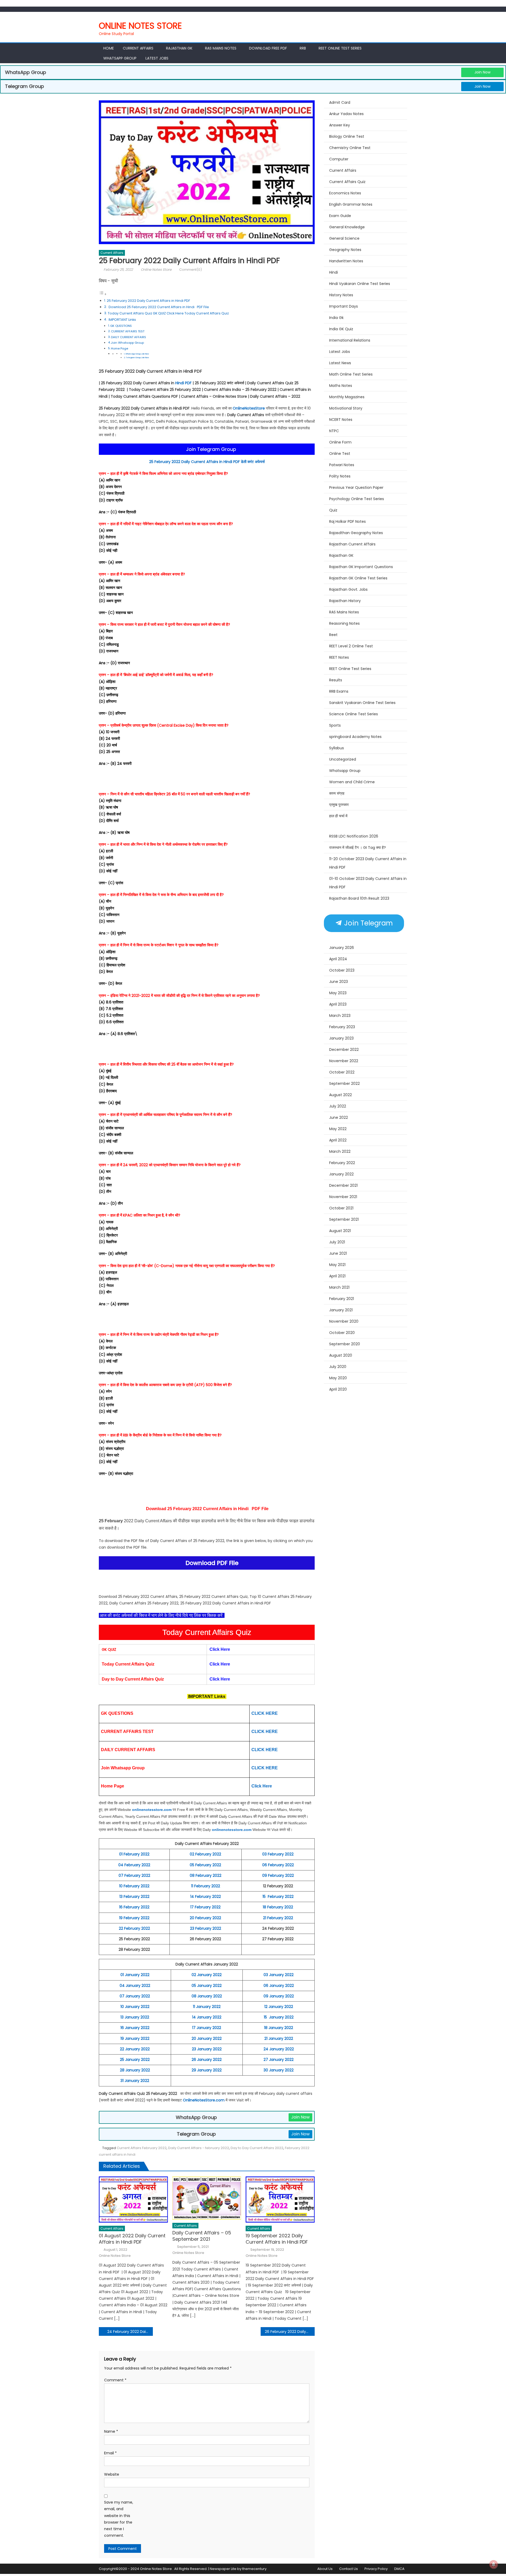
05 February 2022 (205, 1865)
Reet (333, 635)
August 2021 (340, 1231)
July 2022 (338, 1106)
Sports (335, 725)
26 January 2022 (207, 2060)
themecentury (254, 2569)
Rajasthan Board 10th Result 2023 (359, 898)
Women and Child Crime (352, 782)
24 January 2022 (279, 2049)
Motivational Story (346, 408)
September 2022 (344, 1083)
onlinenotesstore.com (152, 1810)
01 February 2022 (134, 1854)
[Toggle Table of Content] (103, 294)
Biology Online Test (347, 136)
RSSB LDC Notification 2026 (354, 836)
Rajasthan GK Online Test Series (358, 578)
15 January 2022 (279, 2017)
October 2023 (342, 970)
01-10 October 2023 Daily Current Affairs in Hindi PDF (368, 883)
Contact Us (349, 2569)
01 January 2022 (135, 1975)
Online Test (340, 454)
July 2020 (338, 1367)
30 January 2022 (279, 2070)
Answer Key (340, 125)
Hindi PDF (183, 383)
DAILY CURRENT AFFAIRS (128, 337)
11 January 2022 (207, 2007)
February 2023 (342, 1027)
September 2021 (344, 1219)
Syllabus (337, 748)
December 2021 (343, 1185)
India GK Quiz (341, 329)
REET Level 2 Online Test (351, 646)
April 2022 (338, 1140)
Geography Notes (345, 250)
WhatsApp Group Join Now (137, 354)
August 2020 (341, 1355)
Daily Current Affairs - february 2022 (199, 2148)
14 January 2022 (207, 2017)
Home (109, 48)
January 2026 (342, 948)
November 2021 (343, 1197)
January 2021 (341, 1310)
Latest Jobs (157, 58)
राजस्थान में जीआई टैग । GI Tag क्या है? (357, 848)
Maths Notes (341, 386)
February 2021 (342, 1299)
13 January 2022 (135, 2017)
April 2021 (337, 1276)
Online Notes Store (140, 26)
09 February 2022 (278, 1875)
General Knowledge (347, 227)
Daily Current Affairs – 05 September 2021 (202, 2236)
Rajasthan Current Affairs (352, 544)
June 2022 (339, 1117)
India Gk (336, 318)
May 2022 (338, 1129)
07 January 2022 (135, 1996)
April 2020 (338, 1389)
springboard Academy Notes (355, 737)
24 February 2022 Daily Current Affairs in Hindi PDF (130, 2332)
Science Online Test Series (354, 714)
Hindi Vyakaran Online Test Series (360, 284)
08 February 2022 (206, 1875)
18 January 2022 (279, 2028)
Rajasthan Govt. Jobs (348, 589)
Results (336, 680)
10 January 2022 (135, 2007)
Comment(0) (191, 270)
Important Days (344, 306)
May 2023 (338, 993)
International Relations (350, 340)
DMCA (399, 2569)
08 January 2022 (207, 1996)
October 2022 (342, 1072)
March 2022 (340, 1151)
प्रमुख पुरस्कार (339, 805)
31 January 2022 (135, 2081)
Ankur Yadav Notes (346, 114)
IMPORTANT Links (122, 320)
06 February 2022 (278, 1865)
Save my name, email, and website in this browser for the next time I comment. (119, 2519)
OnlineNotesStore (249, 408)
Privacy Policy (376, 2569)
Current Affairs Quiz (347, 182)
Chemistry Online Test (350, 148)
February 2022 (342, 1163)
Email (110, 2453)
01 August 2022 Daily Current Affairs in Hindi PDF (132, 2239)
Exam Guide (340, 216)
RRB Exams (339, 691)
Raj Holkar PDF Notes (347, 521)
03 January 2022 (279, 1975)
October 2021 (341, 1208)
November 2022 (344, 1061)
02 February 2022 (205, 1854)
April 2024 (338, 959)
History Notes (341, 295)
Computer (339, 159)
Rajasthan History (345, 601)
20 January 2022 (207, 2038)
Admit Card (340, 102)
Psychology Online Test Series (357, 499)
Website (112, 2474)
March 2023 (340, 1016)
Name (111, 2431)
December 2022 (344, 1050)
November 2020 (344, 1321)
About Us (325, 2569)
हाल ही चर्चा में (338, 816)
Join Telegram (368, 923)
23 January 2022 (207, 2049)
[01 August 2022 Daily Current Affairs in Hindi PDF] (133, 2199)
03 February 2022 (278, 1854)
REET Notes (339, 657)
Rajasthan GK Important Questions (361, 567)
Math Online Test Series (351, 374)
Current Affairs (138, 48)
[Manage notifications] (494, 2564)
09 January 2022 (279, 1996)
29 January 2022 (207, 2070)
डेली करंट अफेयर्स (253, 462)
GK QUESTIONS (121, 326)
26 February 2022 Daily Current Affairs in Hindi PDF (290, 2332)
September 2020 (345, 1344)
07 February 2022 (134, 1875)
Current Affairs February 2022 (142, 2148)
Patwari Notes (342, 465)
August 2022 (340, 1095)
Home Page (120, 348)
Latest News (340, 363)
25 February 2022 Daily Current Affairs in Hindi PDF (149, 301)
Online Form (340, 442)
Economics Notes (345, 193)
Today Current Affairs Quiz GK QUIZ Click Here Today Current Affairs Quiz (168, 313)
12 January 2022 (279, 2007)
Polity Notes (340, 476)
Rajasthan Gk (179, 48)
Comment (115, 2380)
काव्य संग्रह (337, 793)
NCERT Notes (341, 420)
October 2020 (342, 1333)
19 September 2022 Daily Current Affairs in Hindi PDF (277, 2239)
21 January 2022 (279, 2038)
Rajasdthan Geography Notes (356, 533)
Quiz (333, 510)
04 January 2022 (135, 1986)
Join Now (482, 72)
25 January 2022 (135, 2060)
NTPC (334, 431)
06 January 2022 (279, 1986)
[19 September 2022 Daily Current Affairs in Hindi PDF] (280, 2199)
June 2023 (339, 982)
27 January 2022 (279, 2060)
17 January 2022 (207, 2028)
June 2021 (338, 1253)
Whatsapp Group (120, 58)
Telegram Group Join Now (137, 358)
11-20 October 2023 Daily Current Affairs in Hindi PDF (368, 863)
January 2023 (341, 1038)
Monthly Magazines (347, 397)
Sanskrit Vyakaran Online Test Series (362, 703)
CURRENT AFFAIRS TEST (128, 331)
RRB (303, 48)
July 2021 (337, 1242)
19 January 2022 (135, 2038)
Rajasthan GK (341, 555)
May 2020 (338, 1378)
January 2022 (341, 1174)
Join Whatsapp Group (127, 343)
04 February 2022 (134, 1865)
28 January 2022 (135, 2070)
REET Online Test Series (340, 48)
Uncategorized (343, 759)
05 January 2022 (207, 1986)
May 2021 (337, 1265)
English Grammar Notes (351, 204)
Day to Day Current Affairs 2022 (257, 2148)
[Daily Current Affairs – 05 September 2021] (207, 2198)
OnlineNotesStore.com (204, 2100)
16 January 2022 (135, 2028)
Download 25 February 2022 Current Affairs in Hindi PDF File (158, 307)
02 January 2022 (207, 1975)
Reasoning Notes (344, 623)
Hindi (334, 272)
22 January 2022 (135, 2049)
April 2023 (338, 1004)
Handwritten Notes (346, 261)
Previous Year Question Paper (356, 487)
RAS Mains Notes (221, 48)
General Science (344, 238)
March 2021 (339, 1287)
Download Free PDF (268, 48)
